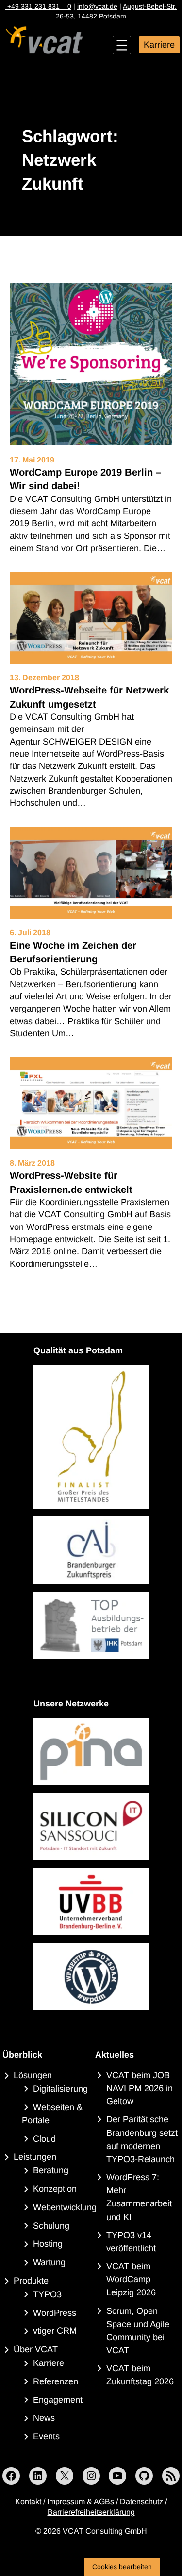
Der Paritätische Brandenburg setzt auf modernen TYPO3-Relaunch (142, 2139)
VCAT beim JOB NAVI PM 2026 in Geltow (140, 2088)
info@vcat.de (97, 6)
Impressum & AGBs (81, 2501)
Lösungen (33, 2075)
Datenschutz (141, 2501)
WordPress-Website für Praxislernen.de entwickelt (71, 1182)
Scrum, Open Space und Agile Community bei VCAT (138, 2331)
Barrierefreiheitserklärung (91, 2512)
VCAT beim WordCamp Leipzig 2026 (131, 2279)
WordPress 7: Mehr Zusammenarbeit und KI (139, 2197)
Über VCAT (36, 2349)
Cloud (44, 2139)
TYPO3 (47, 2294)
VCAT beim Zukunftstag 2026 (140, 2375)
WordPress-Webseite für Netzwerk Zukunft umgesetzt (89, 697)
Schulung (51, 2226)
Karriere (159, 45)
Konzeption (55, 2189)
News (44, 2418)
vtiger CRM (55, 2331)
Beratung (51, 2170)
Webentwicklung (65, 2207)
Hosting (48, 2244)
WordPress (55, 2313)
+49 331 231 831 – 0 (38, 6)
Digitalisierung (60, 2089)
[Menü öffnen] (122, 45)
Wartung (49, 2262)
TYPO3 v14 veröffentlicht (131, 2242)
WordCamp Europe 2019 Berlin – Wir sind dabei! (85, 479)
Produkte (31, 2281)
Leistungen (35, 2157)
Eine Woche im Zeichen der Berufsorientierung (73, 952)
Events (46, 2436)
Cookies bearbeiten (122, 2567)
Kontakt (28, 2501)
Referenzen (56, 2381)
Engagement (58, 2400)
